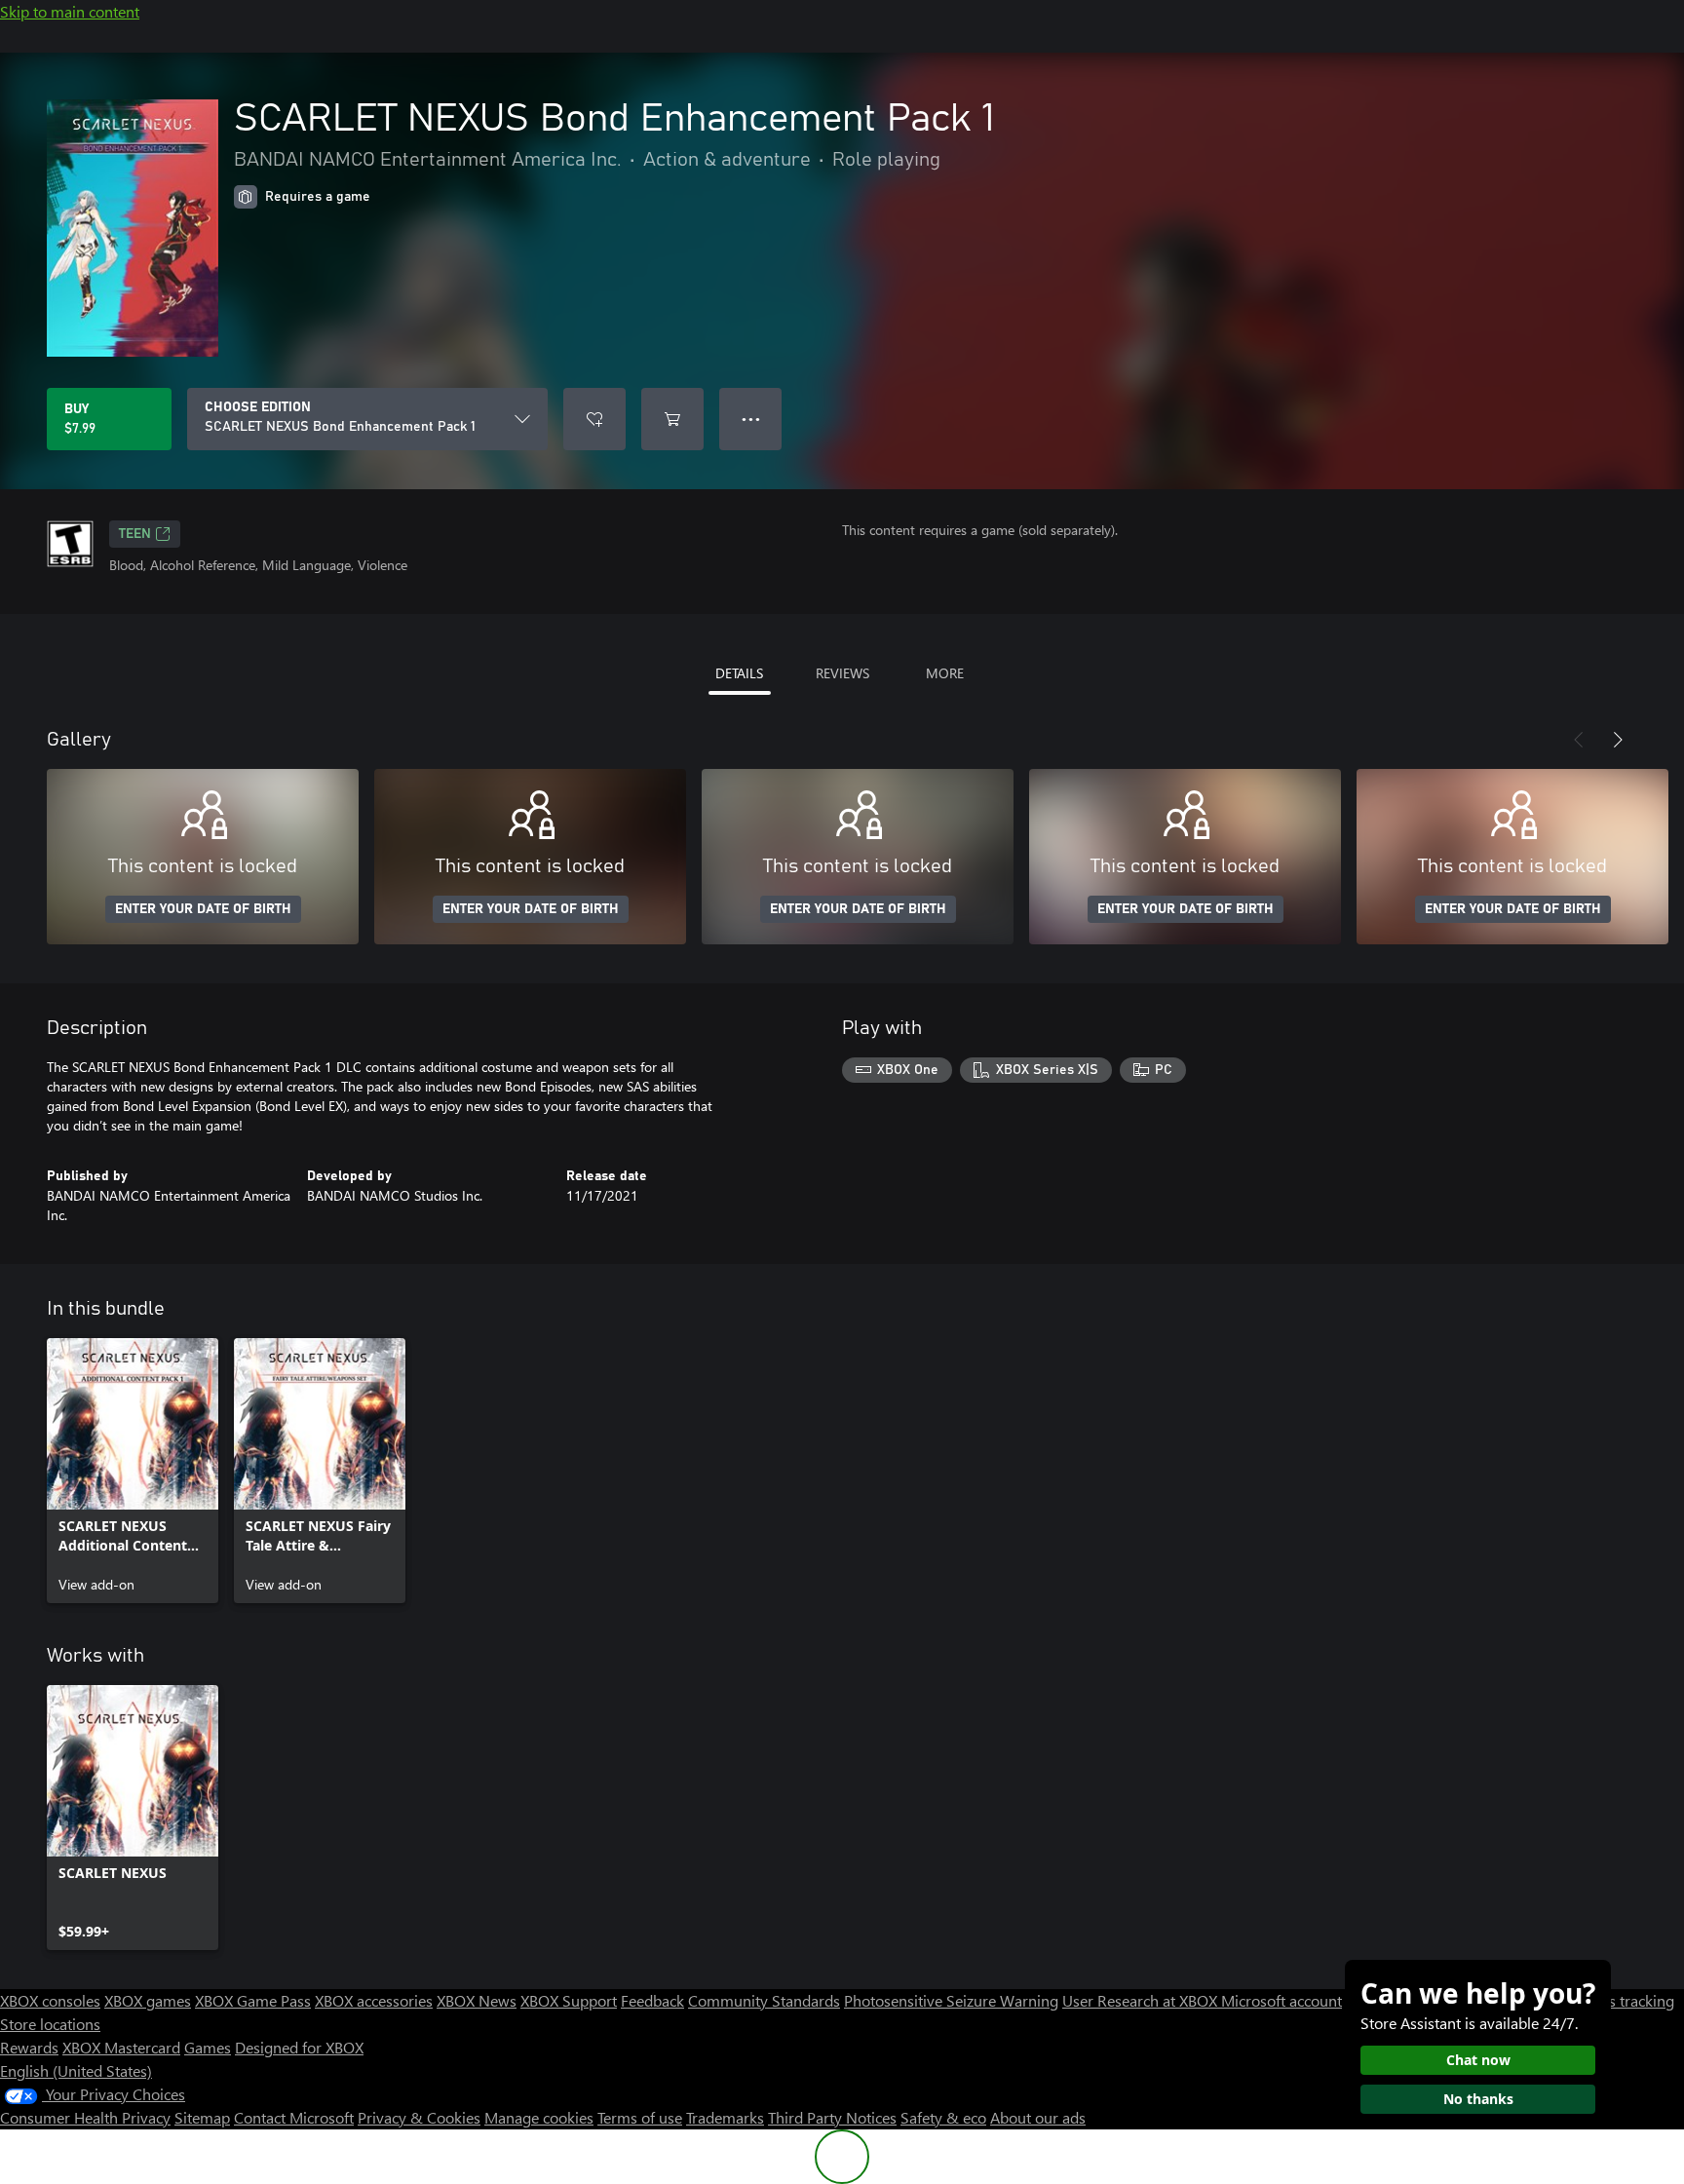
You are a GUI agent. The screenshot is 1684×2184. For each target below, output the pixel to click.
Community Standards (764, 2000)
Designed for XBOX (299, 2047)
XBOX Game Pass (253, 2000)
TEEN (135, 534)
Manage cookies (539, 2117)
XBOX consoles (50, 2000)
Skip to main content (70, 11)
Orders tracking (1622, 2000)
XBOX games (148, 2000)
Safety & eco (943, 2117)
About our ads (1038, 2117)
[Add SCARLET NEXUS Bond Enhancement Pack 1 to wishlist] (594, 419)
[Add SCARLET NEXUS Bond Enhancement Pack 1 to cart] (672, 419)
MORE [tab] (945, 673)
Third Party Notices (832, 2117)
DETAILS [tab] (739, 673)
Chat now (1478, 2060)
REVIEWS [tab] (842, 673)
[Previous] (1579, 740)
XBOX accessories (374, 2000)
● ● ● (751, 419)
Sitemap (202, 2117)
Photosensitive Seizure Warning (951, 2000)
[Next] (1618, 740)
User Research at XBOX (1142, 2000)
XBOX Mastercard (121, 2047)
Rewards (29, 2047)
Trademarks (725, 2117)
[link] (133, 1471)
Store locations (50, 2024)
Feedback (652, 2000)
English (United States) (76, 2070)
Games (208, 2047)
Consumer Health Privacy (85, 2117)
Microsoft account (1282, 2000)
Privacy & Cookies (419, 2117)
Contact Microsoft (294, 2117)
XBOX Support (569, 2000)
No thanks (1478, 2099)
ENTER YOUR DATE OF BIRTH (203, 909)
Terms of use (640, 2117)
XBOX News (477, 2000)
